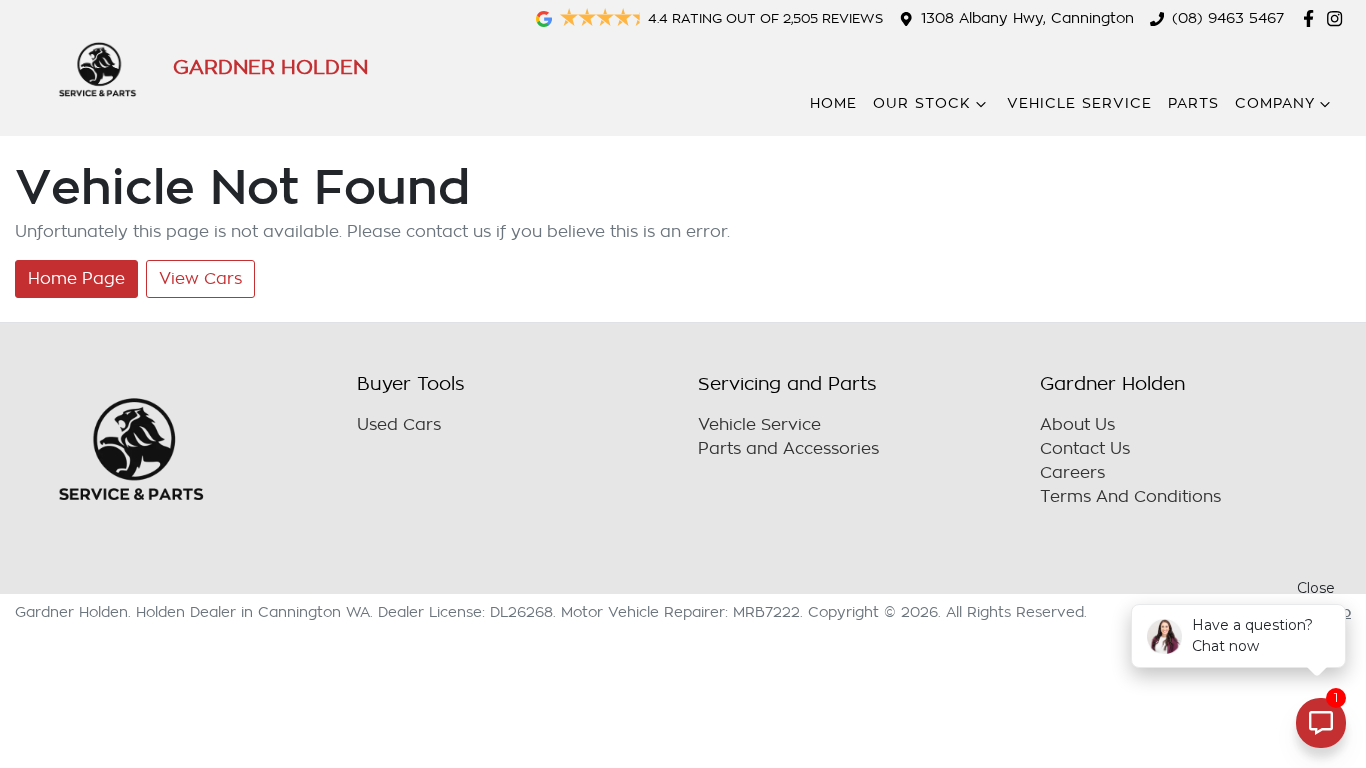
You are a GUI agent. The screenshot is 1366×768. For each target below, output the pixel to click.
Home (833, 103)
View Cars (200, 279)
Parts (1193, 103)
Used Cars (399, 425)
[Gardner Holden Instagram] (1338, 18)
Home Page (76, 279)
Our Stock (922, 103)
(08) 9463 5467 (1228, 18)
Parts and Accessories (788, 449)
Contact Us (1085, 449)
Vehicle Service (1079, 103)
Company (1275, 103)
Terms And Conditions (1130, 497)
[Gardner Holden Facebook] (1312, 18)
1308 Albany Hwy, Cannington (1027, 18)
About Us (1077, 425)
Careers (1072, 473)
